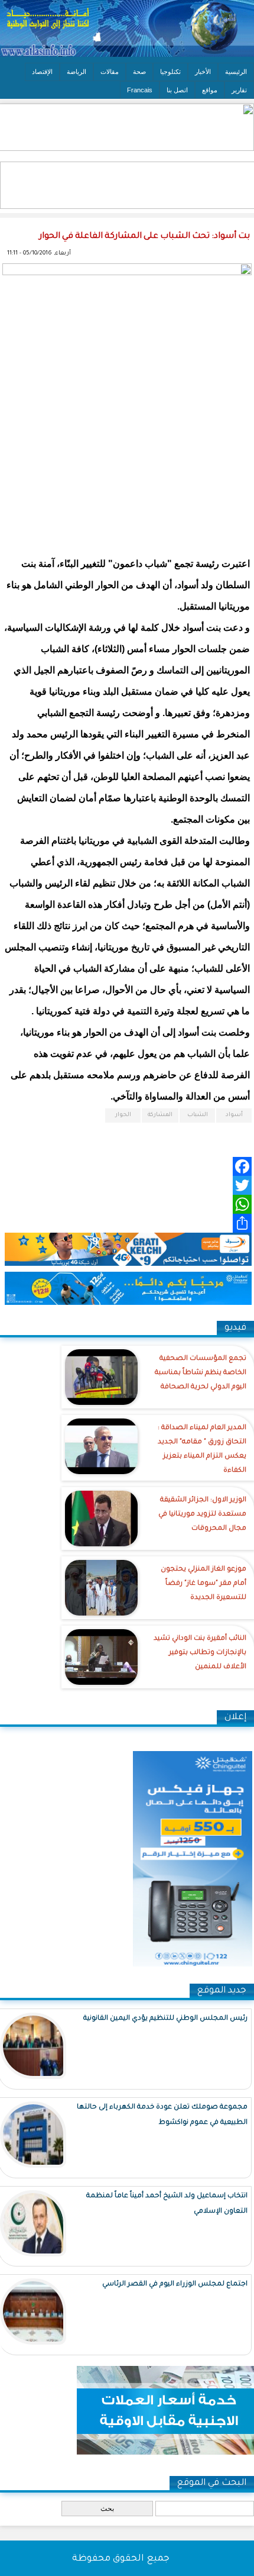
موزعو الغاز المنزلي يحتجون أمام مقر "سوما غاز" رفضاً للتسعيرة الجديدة (203, 1584)
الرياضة (76, 72)
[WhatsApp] (127, 1204)
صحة (139, 72)
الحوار (123, 1115)
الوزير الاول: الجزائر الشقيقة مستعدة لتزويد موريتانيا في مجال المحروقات (202, 1515)
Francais (140, 90)
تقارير (239, 90)
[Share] (127, 1223)
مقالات (110, 72)
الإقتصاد (42, 72)
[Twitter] (127, 1185)
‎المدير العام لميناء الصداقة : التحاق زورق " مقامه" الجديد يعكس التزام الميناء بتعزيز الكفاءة (202, 1450)
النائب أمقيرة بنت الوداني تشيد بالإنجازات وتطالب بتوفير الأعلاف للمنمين (200, 1653)
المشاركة (160, 1115)
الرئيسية (236, 72)
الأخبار (203, 72)
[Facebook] (127, 1166)
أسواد (234, 1115)
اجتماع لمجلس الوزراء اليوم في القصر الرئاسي (175, 2285)
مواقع (210, 90)
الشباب (198, 1115)
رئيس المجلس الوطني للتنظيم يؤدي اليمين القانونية (165, 2019)
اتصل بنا (177, 90)
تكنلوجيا (170, 72)
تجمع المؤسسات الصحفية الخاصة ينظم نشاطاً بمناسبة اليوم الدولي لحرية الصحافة (201, 1373)
